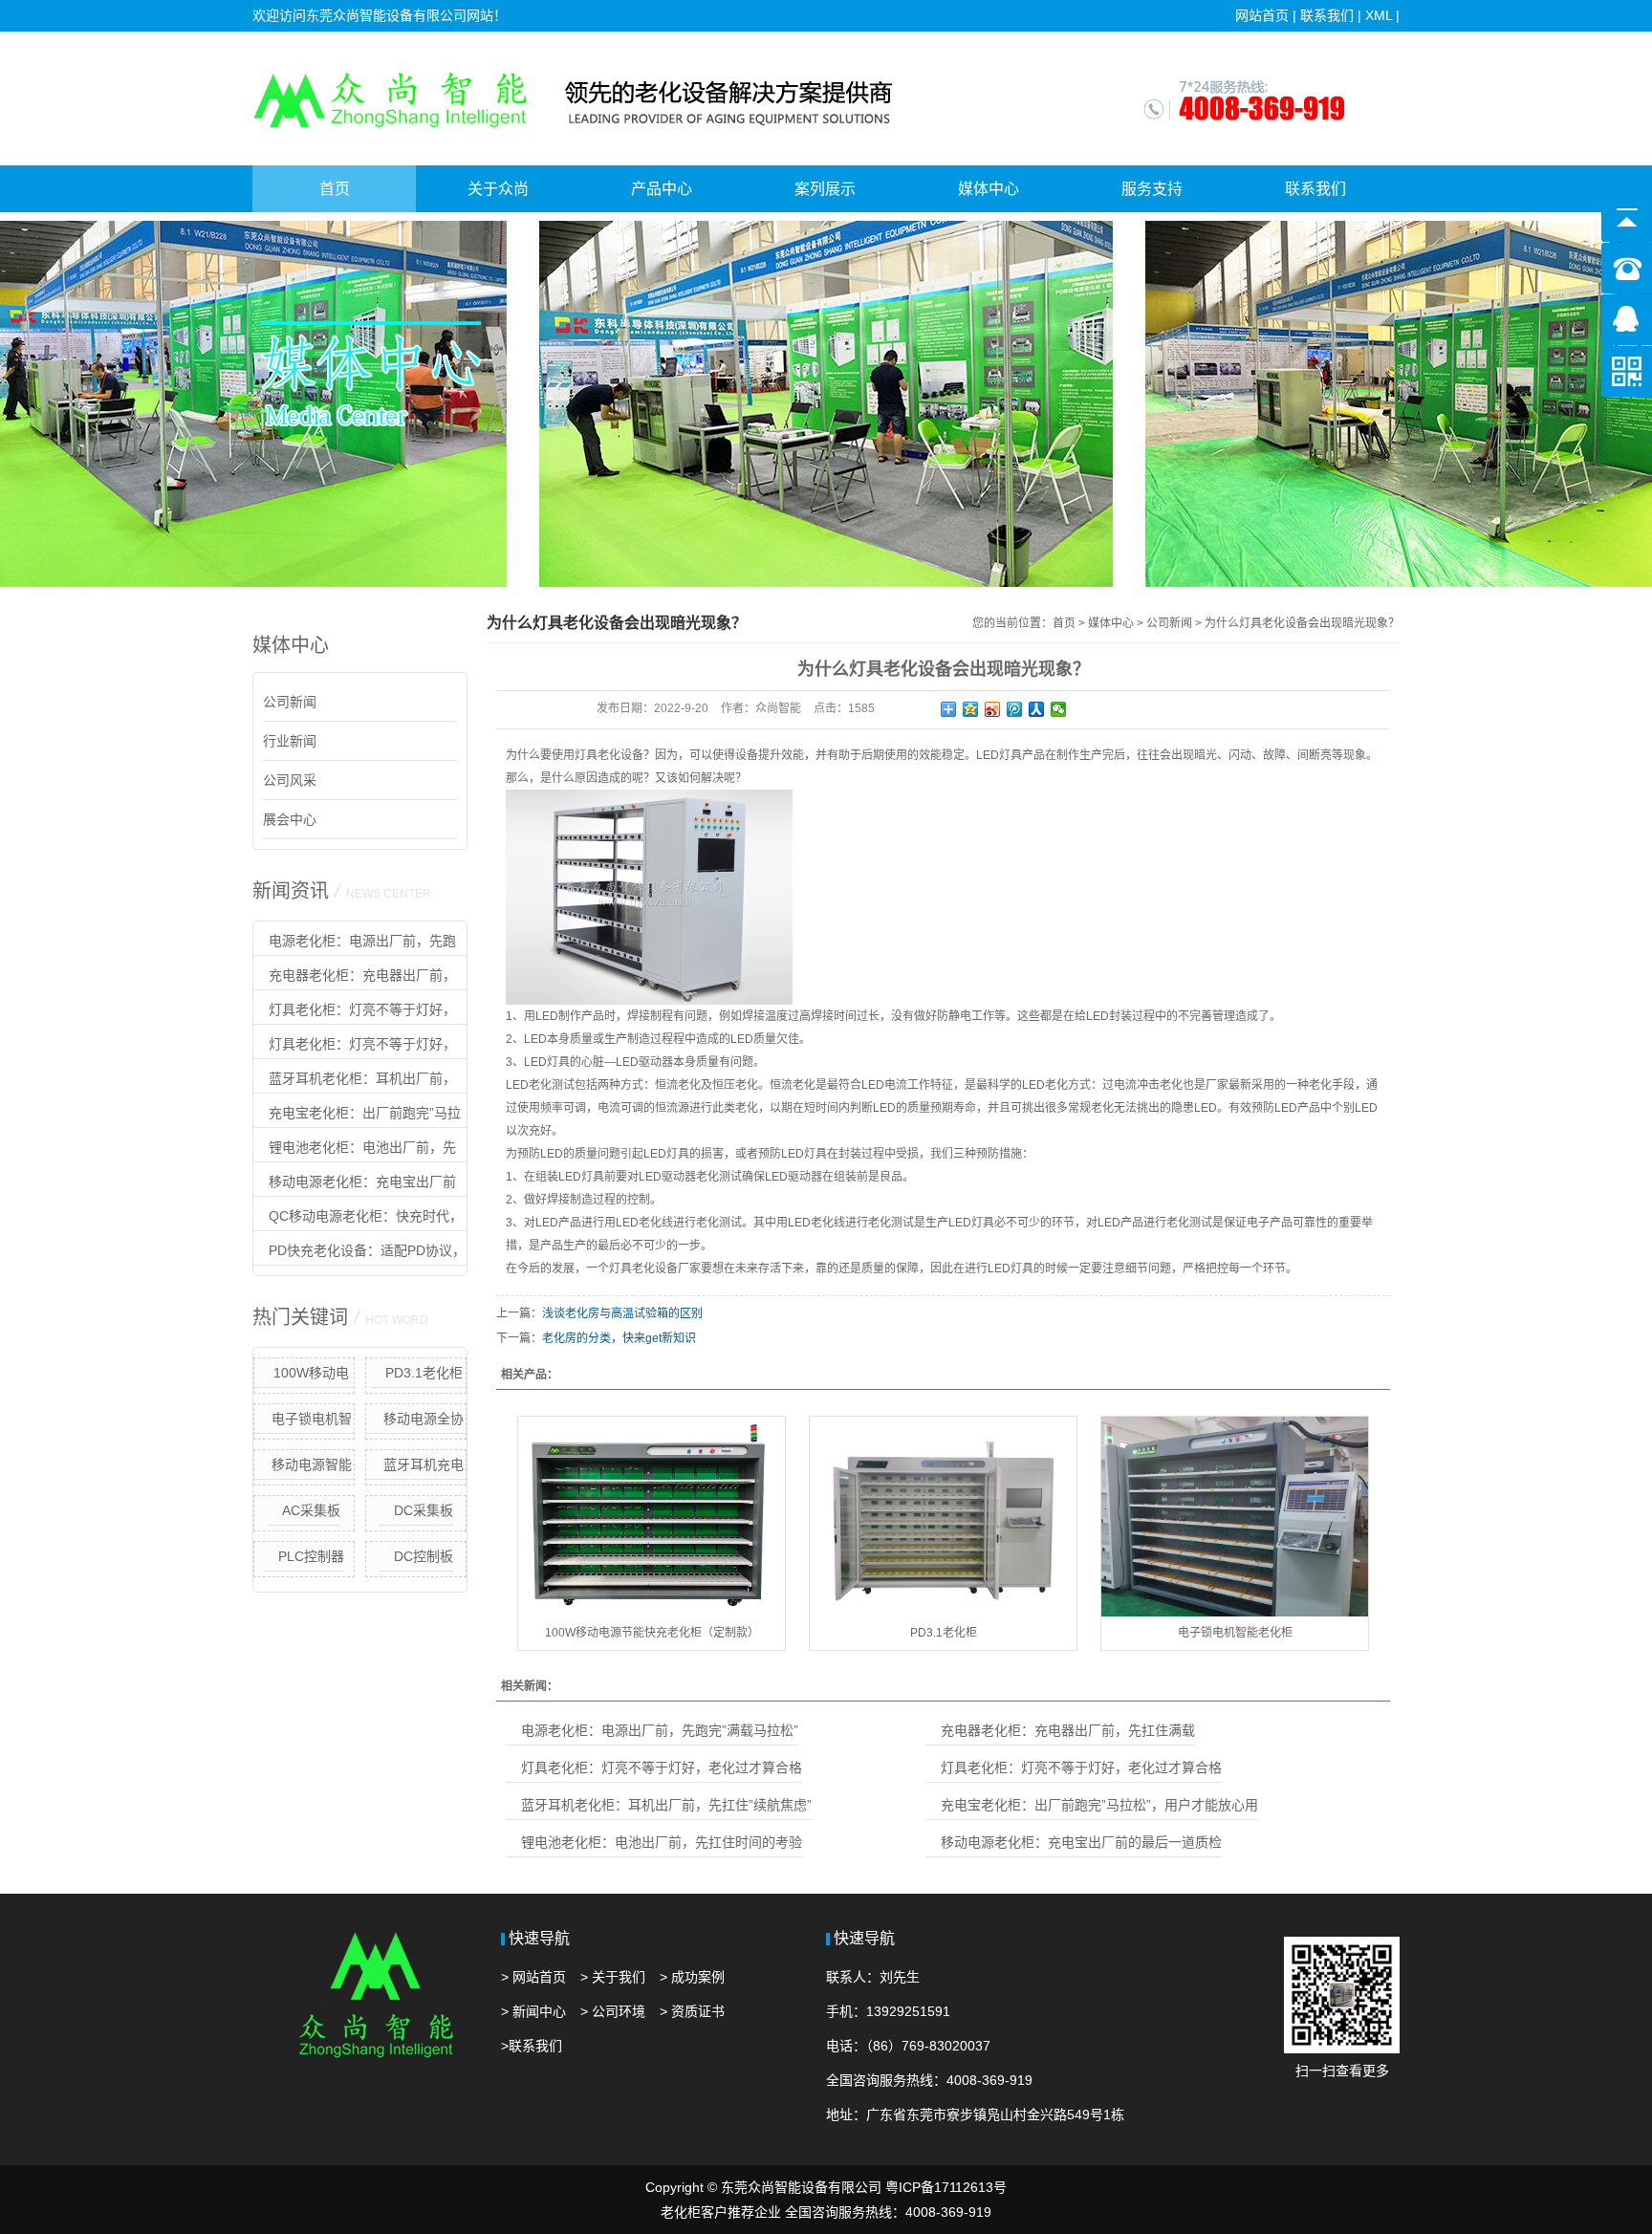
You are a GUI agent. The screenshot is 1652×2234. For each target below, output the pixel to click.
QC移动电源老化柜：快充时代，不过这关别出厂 (358, 1220)
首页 (335, 189)
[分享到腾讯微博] (1015, 709)
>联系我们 (532, 2046)
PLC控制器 (311, 1556)
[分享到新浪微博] (993, 709)
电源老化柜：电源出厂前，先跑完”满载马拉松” (355, 944)
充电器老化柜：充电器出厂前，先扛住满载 (355, 979)
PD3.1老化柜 (424, 1373)
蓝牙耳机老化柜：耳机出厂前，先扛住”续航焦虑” (355, 1082)
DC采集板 (424, 1510)
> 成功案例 (692, 1977)
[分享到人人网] (1037, 709)
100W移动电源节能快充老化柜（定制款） (304, 1377)
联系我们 (1327, 15)
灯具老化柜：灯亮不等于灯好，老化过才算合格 (355, 1013)
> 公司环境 (613, 2011)
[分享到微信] (1059, 709)
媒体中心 (989, 189)
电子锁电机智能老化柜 (312, 1422)
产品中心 (662, 189)
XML (1379, 15)
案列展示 (825, 189)
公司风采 (290, 780)
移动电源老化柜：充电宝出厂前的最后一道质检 (355, 1185)
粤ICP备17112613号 (946, 2187)
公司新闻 (290, 702)
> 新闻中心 (533, 2011)
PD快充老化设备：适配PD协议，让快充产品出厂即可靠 (359, 1254)
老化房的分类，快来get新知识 (619, 1338)
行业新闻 (290, 741)
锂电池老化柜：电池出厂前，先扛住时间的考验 (355, 1151)
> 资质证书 (692, 2011)
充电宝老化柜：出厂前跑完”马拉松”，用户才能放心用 (357, 1117)
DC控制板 (424, 1556)
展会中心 (290, 819)
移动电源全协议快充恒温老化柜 (416, 1422)
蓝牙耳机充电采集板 (424, 1468)
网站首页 (1262, 15)
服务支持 (1152, 189)
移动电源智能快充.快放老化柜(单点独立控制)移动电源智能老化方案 (304, 1468)
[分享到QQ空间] (971, 709)
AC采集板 (311, 1510)
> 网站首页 (533, 1977)
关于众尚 (498, 189)
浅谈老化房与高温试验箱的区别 (622, 1313)
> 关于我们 (613, 1977)
